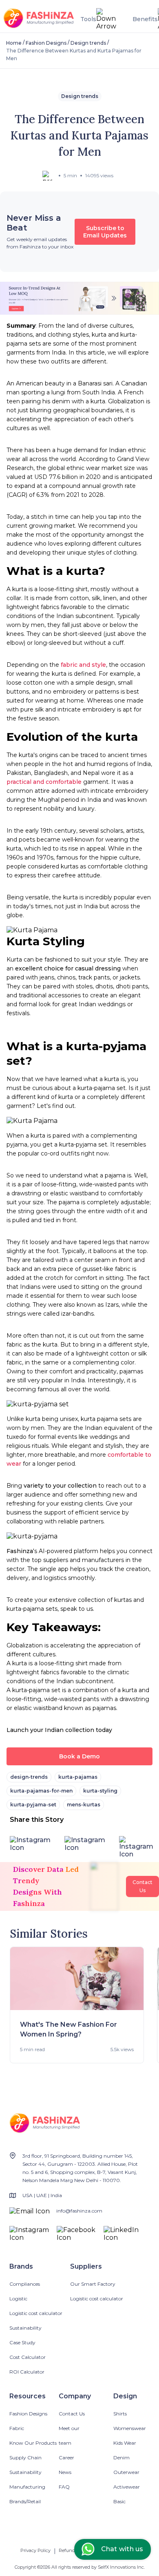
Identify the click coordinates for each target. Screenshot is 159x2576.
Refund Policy (74, 2550)
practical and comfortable (44, 782)
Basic (119, 2501)
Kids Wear (125, 2443)
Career (66, 2457)
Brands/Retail (25, 2501)
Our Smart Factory (93, 2284)
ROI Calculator (27, 2372)
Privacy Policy (35, 2550)
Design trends (88, 43)
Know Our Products (33, 2443)
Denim (121, 2457)
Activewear (127, 2487)
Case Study (22, 2342)
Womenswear (130, 2428)
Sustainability (25, 2328)
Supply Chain (25, 2457)
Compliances (25, 2284)
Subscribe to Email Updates (105, 232)
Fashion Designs (46, 43)
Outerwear (126, 2472)
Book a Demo (79, 1756)
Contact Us (72, 2414)
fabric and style (83, 665)
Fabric (17, 2428)
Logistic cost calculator (36, 2313)
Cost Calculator (28, 2357)
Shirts (120, 2414)
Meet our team (69, 2436)
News (65, 2472)
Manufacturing (27, 2487)
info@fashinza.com (79, 2211)
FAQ (64, 2487)
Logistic (18, 2299)
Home (14, 43)
